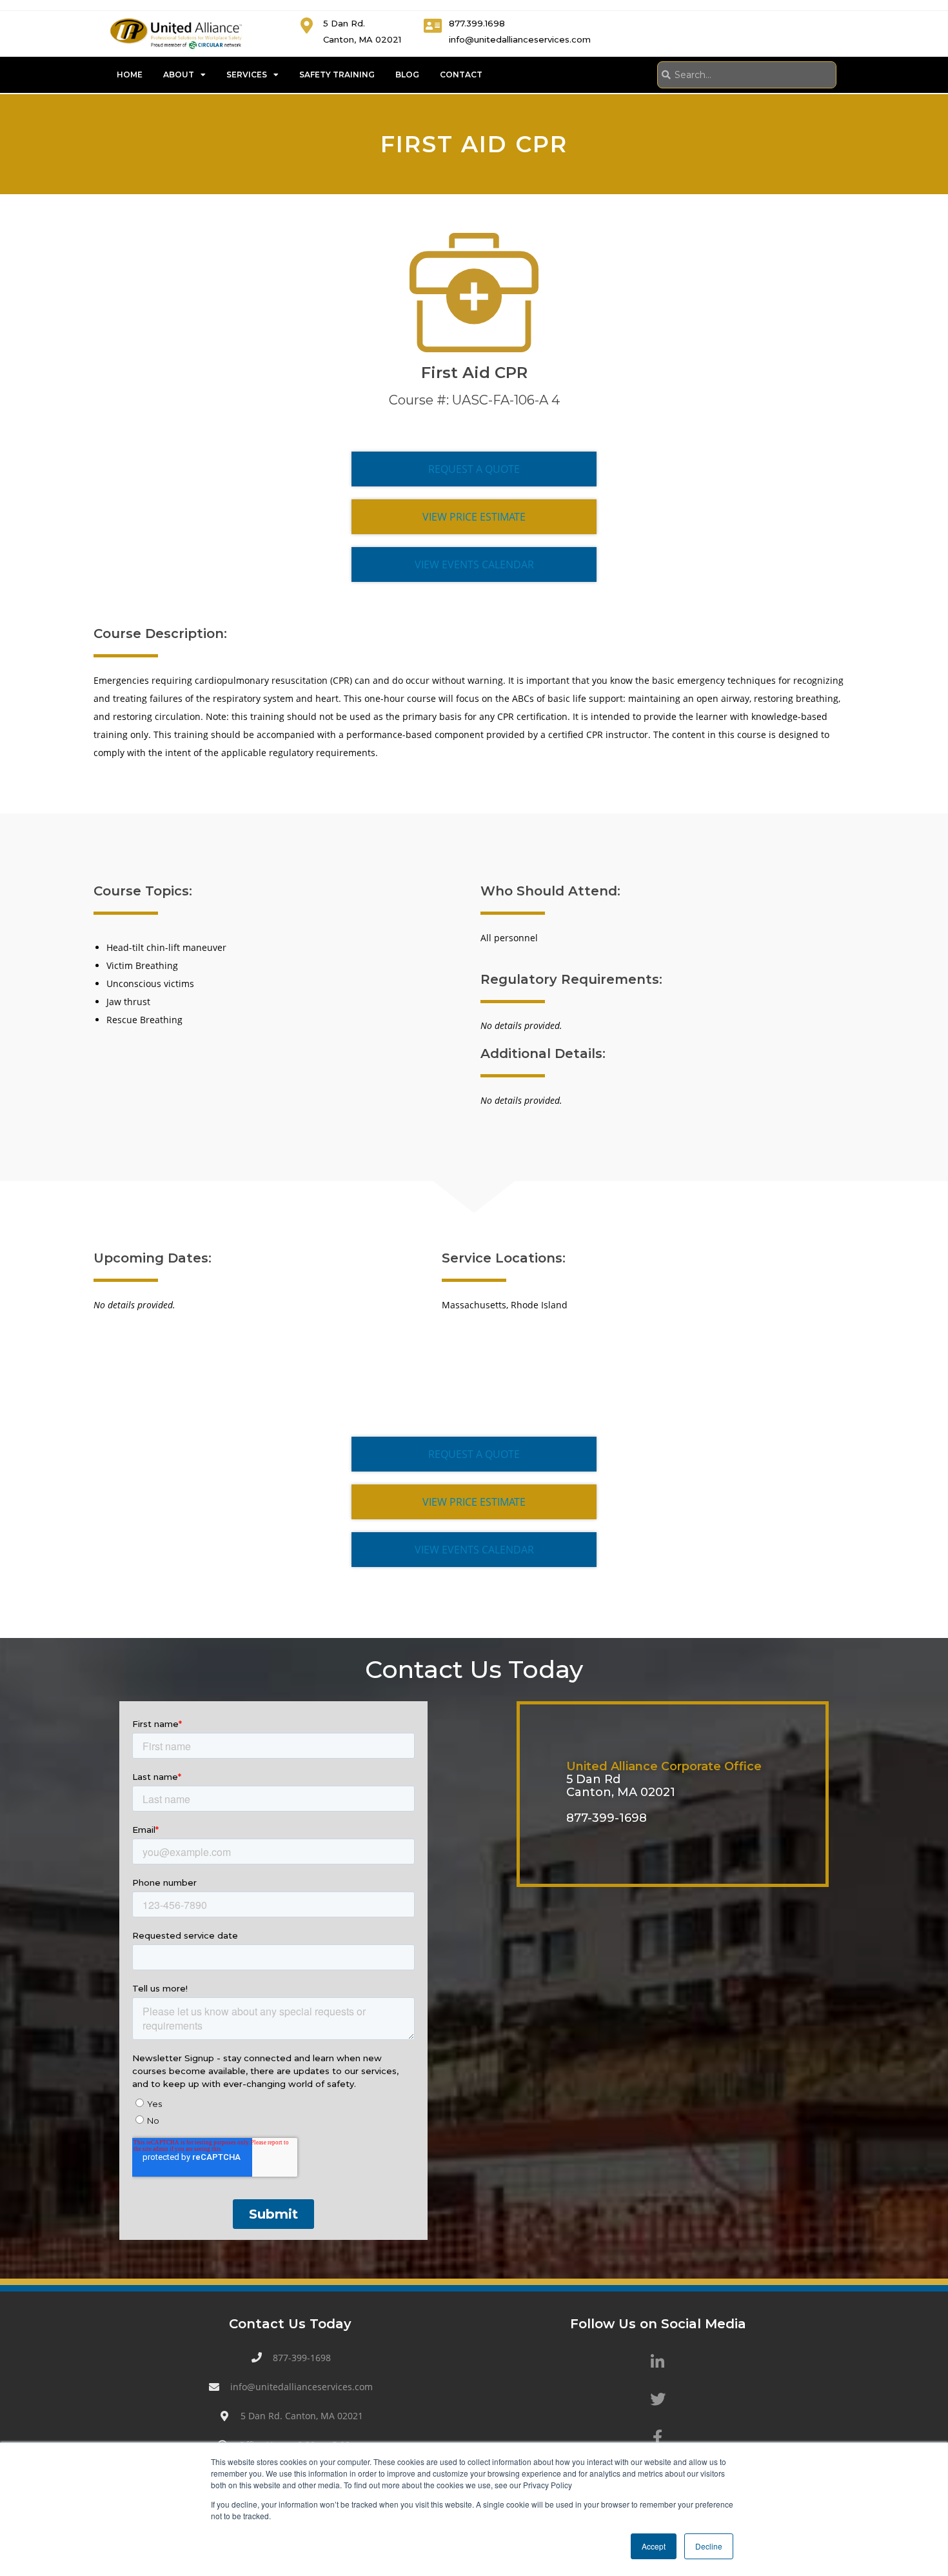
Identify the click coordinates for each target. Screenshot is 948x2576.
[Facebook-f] (658, 2437)
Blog (407, 75)
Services (247, 75)
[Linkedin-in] (658, 2362)
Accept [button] (654, 2546)
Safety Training (337, 75)
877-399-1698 (607, 1818)
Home (130, 75)
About (179, 75)
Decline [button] (709, 2546)
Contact (461, 75)
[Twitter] (658, 2399)
